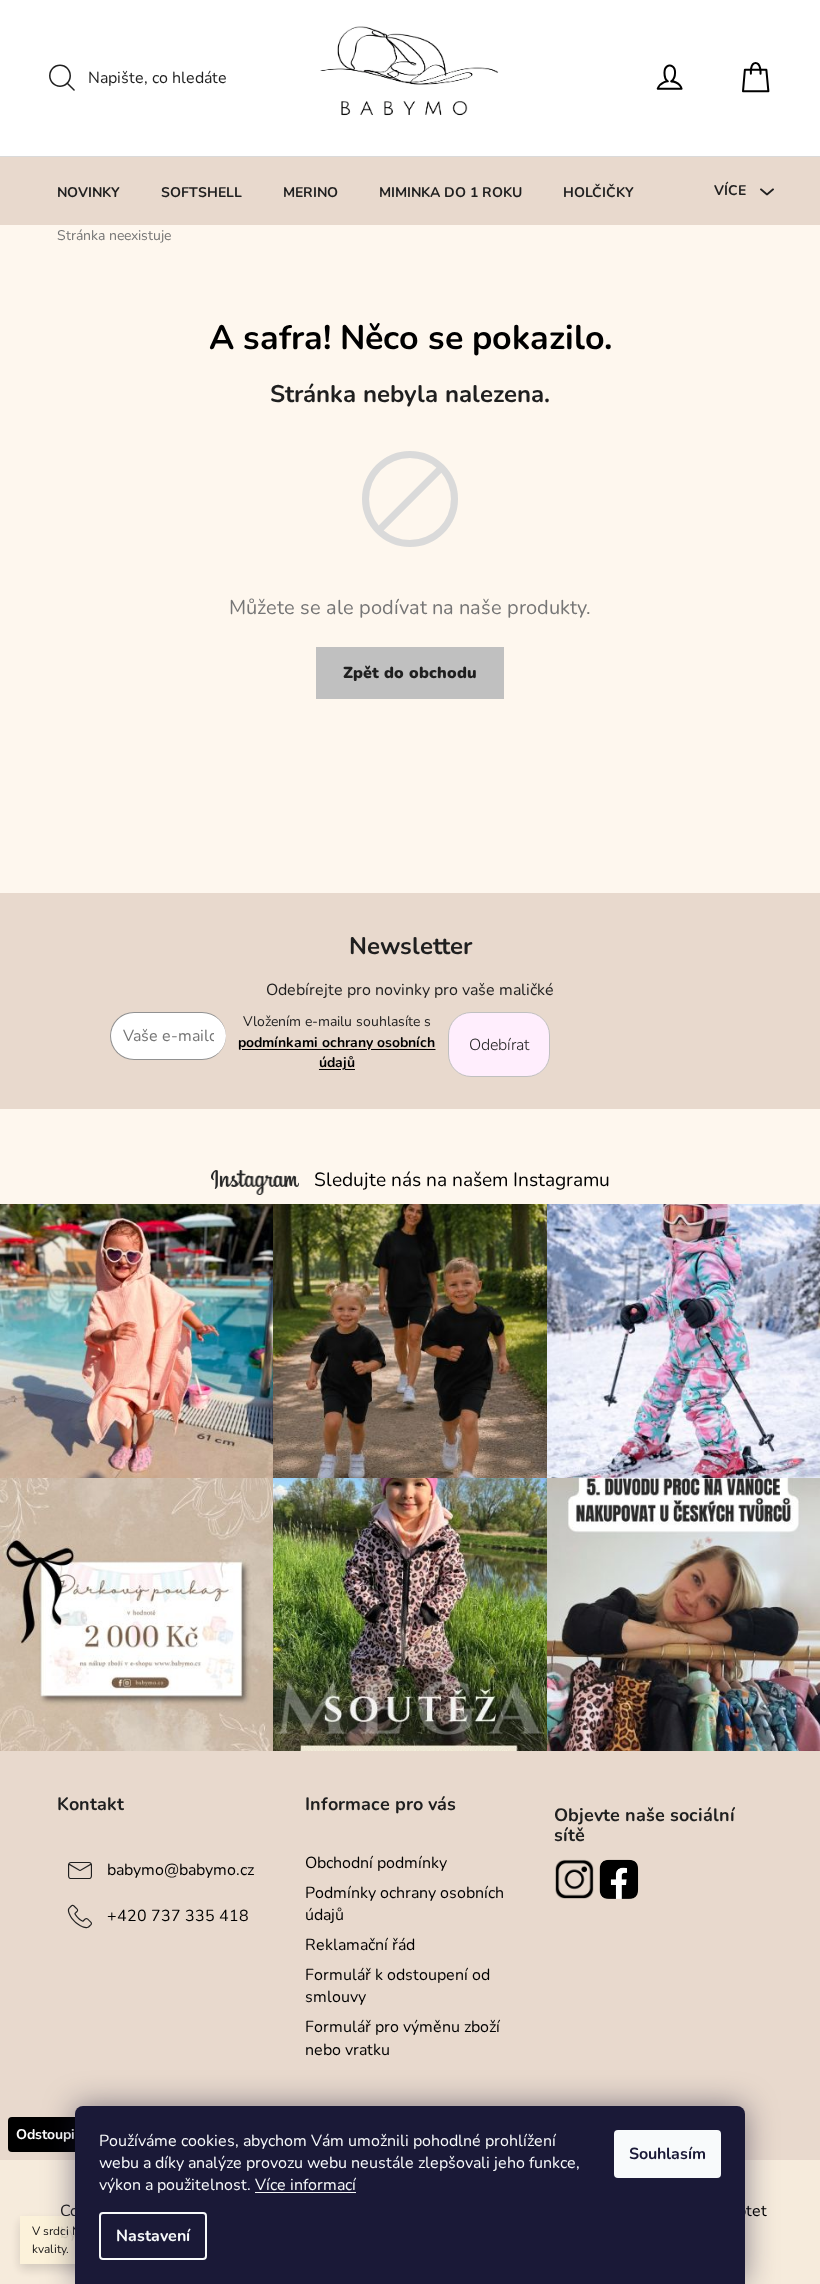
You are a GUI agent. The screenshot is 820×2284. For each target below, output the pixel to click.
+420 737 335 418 (178, 1915)
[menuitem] (88, 192)
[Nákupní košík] (761, 78)
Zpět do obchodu (410, 673)
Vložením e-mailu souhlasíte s (336, 1042)
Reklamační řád (360, 1945)
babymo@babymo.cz (180, 1869)
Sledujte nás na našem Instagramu (462, 1180)
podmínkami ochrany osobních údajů (336, 1052)
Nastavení (153, 2236)
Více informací (305, 2185)
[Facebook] (621, 1879)
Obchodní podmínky (376, 1863)
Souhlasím (667, 2154)
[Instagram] (576, 1879)
